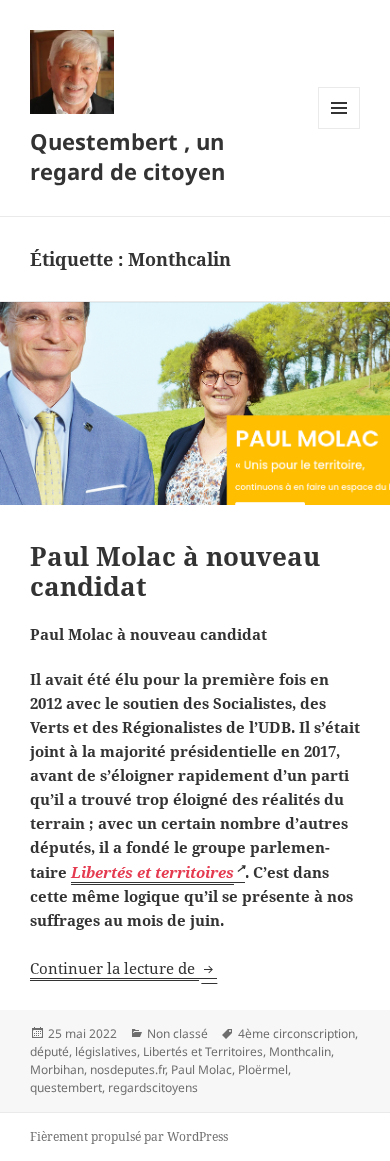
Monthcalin (300, 1051)
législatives (106, 1051)
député (49, 1051)
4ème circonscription (296, 1033)
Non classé (177, 1033)
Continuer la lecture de (123, 968)
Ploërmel (263, 1069)
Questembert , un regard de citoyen (127, 156)
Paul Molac (201, 1069)
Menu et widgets (339, 128)
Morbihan (57, 1069)
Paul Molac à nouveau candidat (175, 571)
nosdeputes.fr (127, 1069)
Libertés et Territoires (203, 1051)
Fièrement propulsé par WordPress (129, 1136)
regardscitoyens (153, 1087)
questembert (66, 1087)
